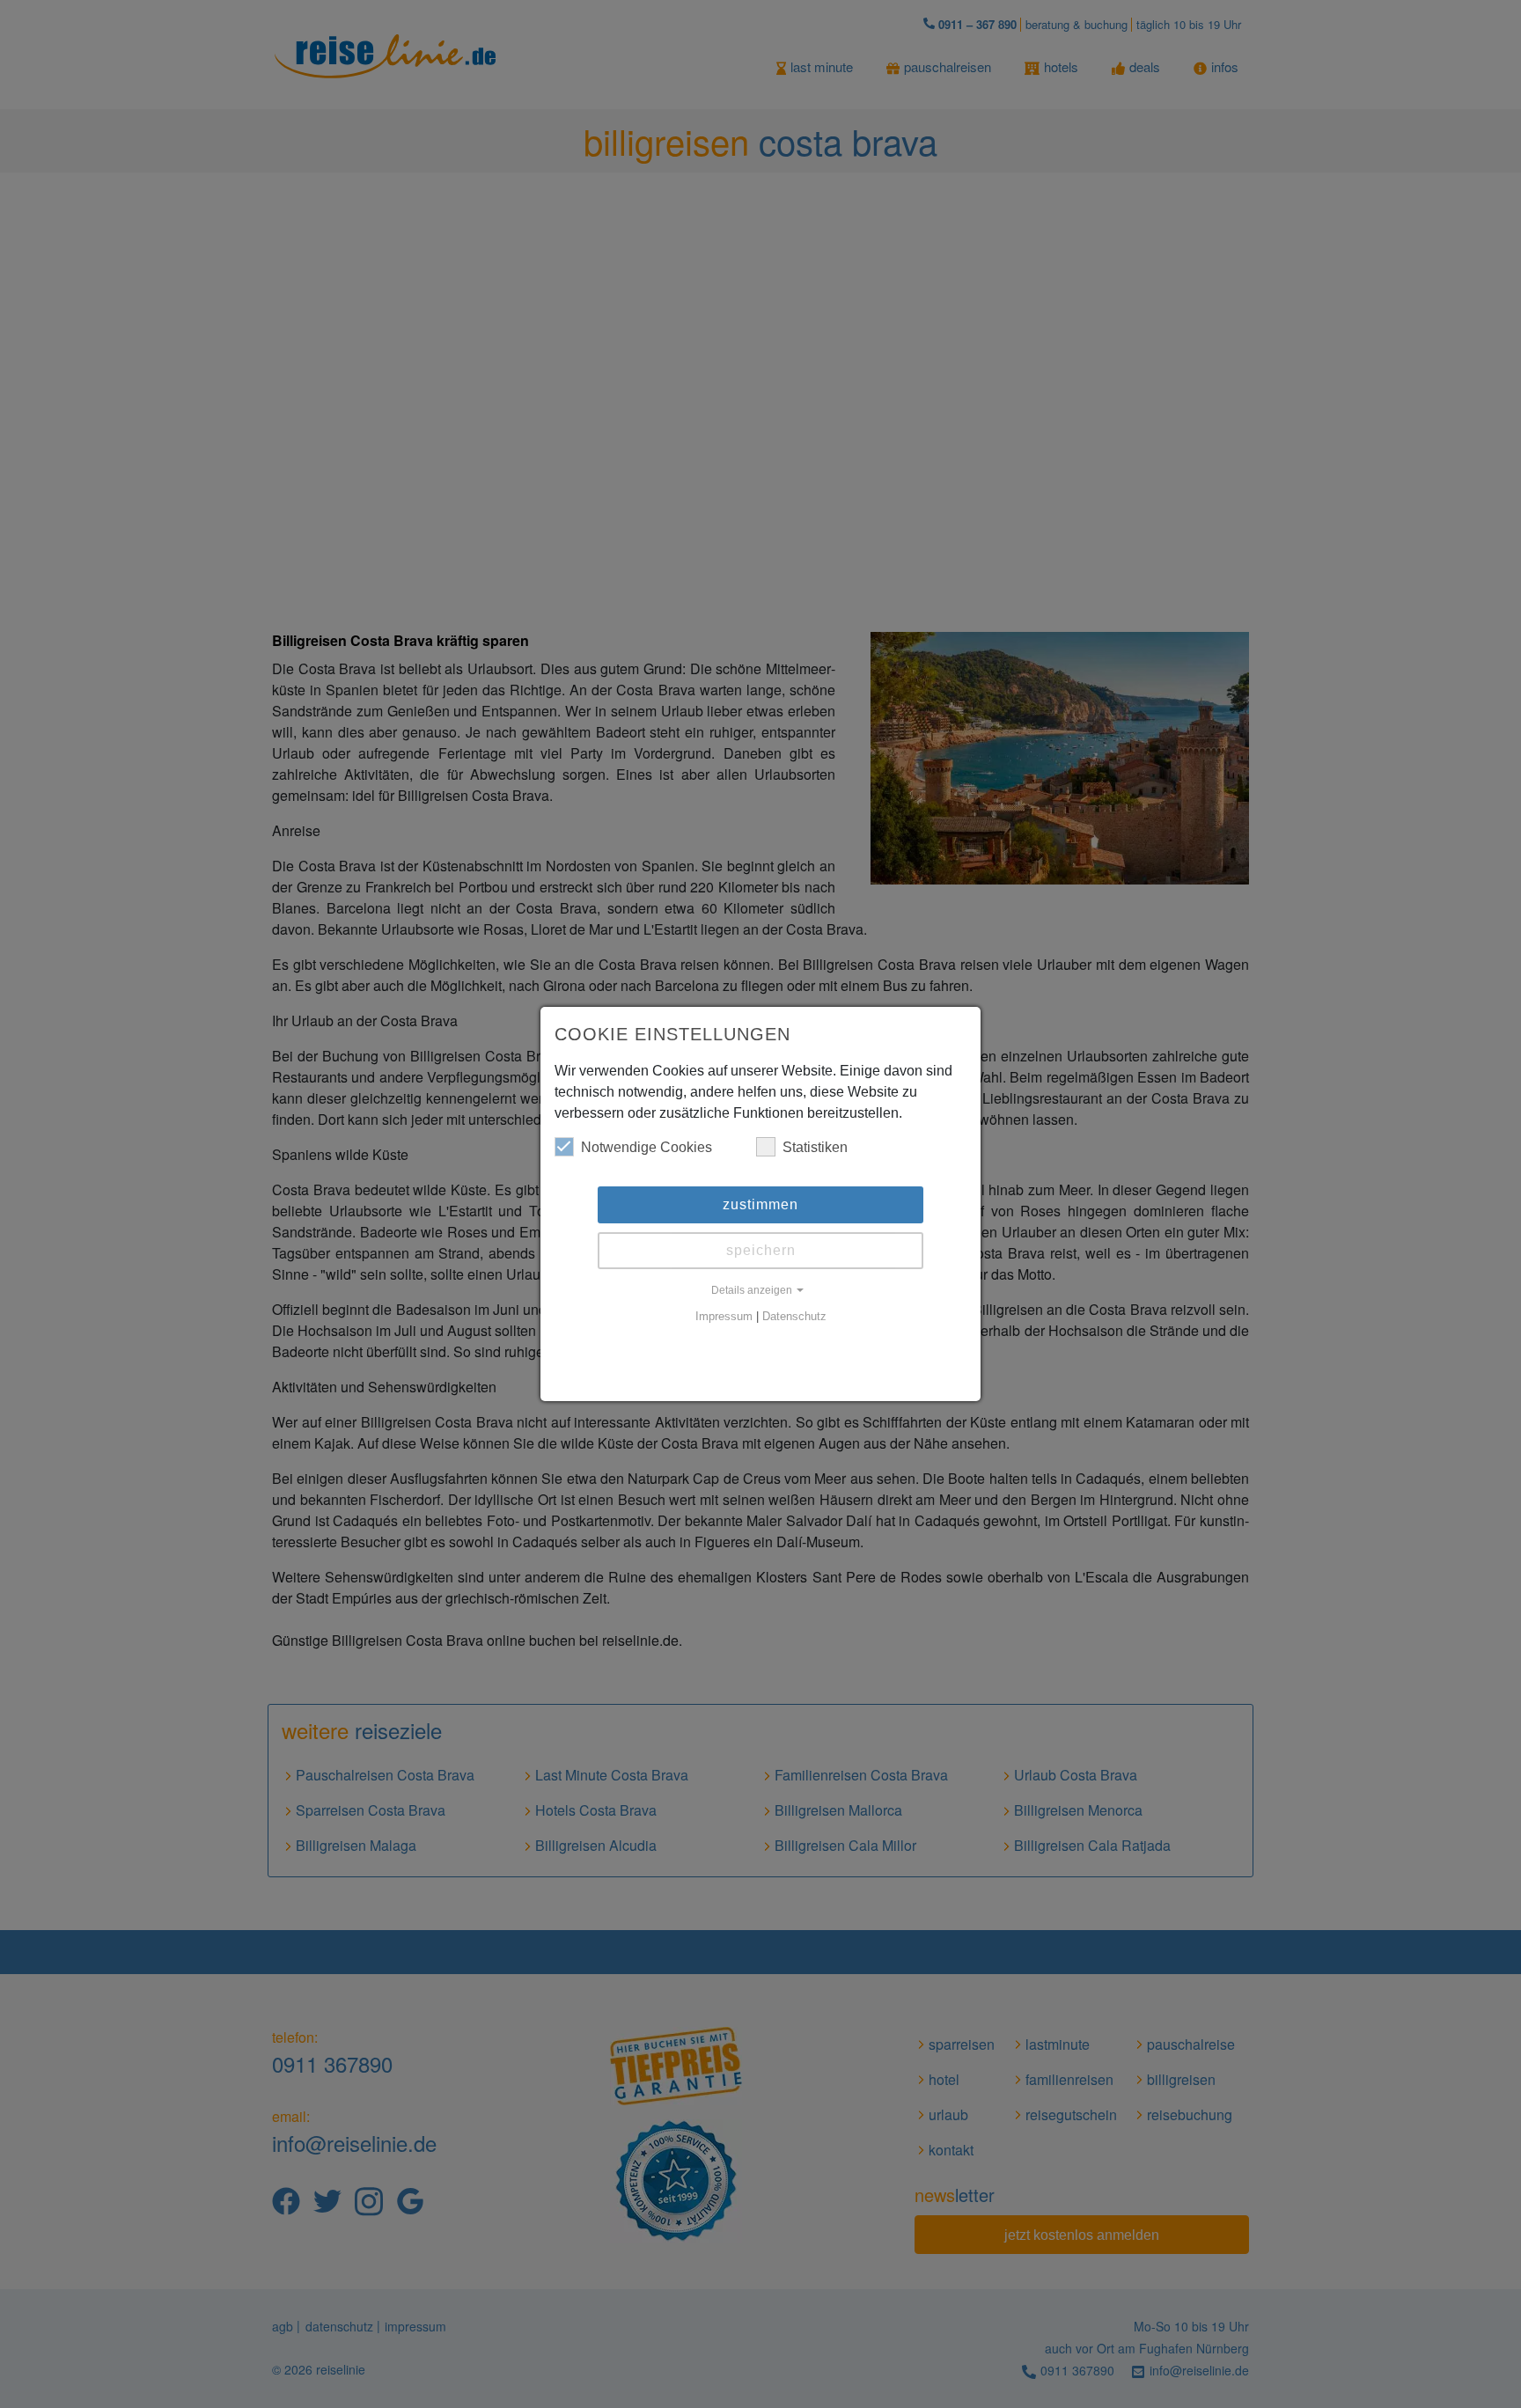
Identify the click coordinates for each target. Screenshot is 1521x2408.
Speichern (761, 1250)
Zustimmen (760, 1204)
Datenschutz (794, 1317)
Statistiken (815, 1147)
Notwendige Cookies (647, 1147)
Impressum (724, 1317)
